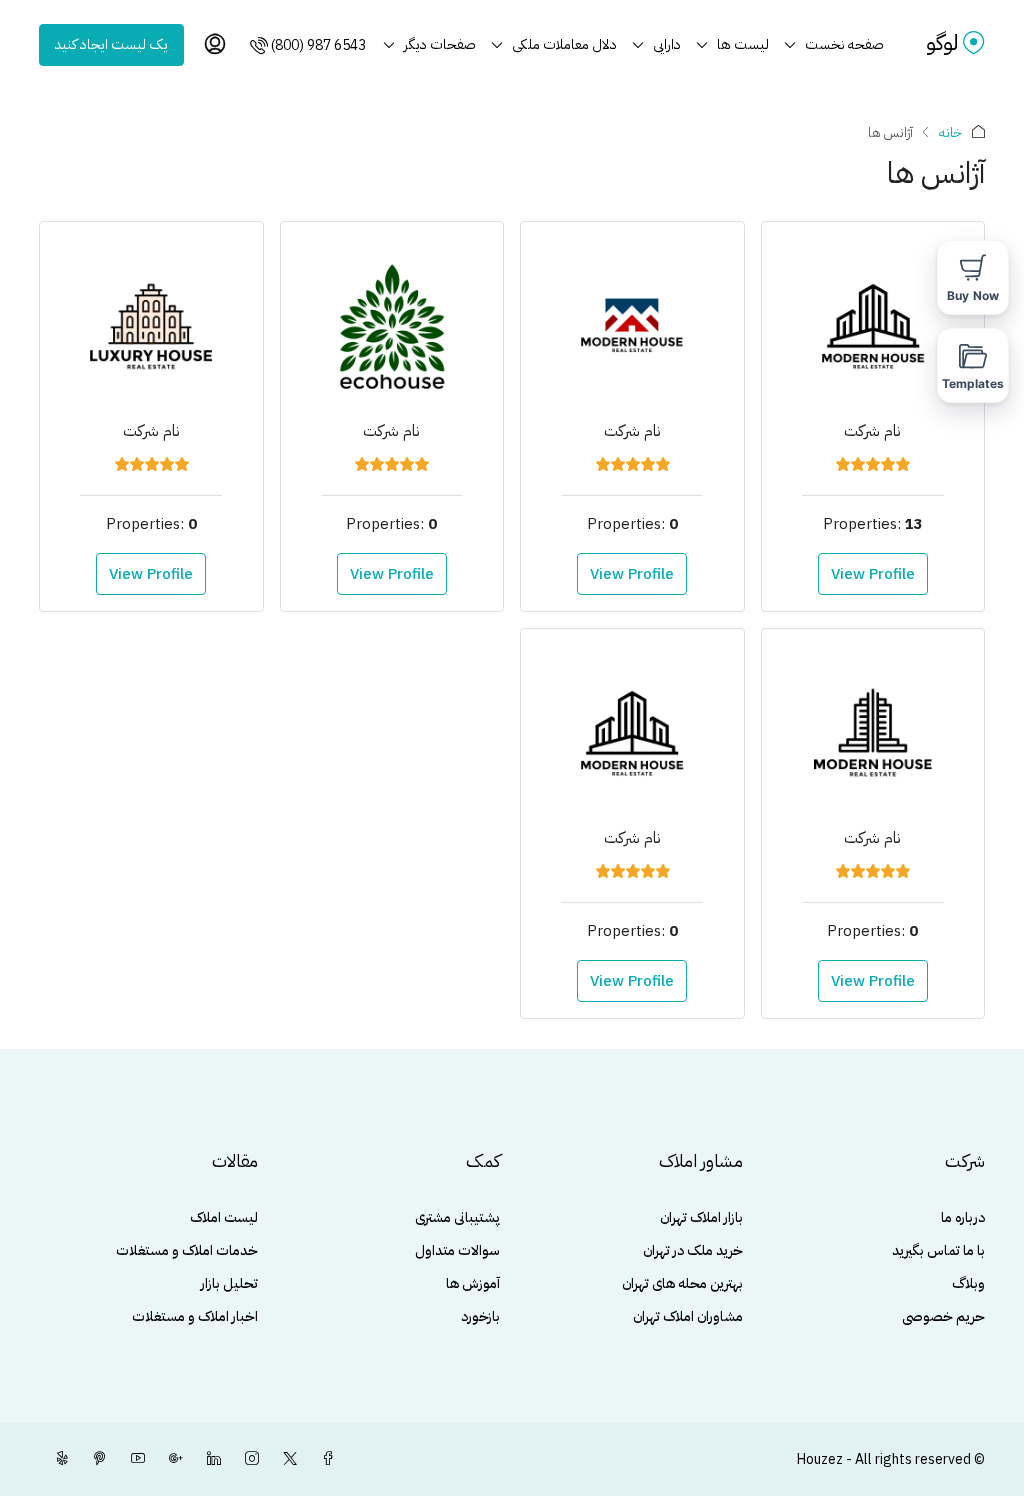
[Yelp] (58, 1459)
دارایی (667, 44)
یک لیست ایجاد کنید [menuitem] (111, 44)
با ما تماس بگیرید (938, 1250)
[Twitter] (286, 1459)
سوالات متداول (457, 1250)
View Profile (873, 574)
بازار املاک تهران (701, 1217)
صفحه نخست (844, 44)
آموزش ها (473, 1283)
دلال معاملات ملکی (564, 44)
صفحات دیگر (440, 44)
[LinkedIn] (210, 1459)
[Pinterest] (96, 1459)
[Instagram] (248, 1459)
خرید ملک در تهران (693, 1250)
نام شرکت (872, 431)
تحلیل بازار (229, 1283)
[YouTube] (134, 1459)
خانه (950, 132)
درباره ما (963, 1217)
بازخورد (480, 1316)
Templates (973, 383)
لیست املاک (224, 1217)
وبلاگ (968, 1283)
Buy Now (973, 295)
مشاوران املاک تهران (688, 1316)
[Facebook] (324, 1459)
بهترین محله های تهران (682, 1283)
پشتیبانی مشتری (457, 1217)
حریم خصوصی (943, 1316)
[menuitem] (306, 45)
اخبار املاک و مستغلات (195, 1316)
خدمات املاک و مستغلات (187, 1250)
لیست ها (743, 44)
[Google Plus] (172, 1459)
